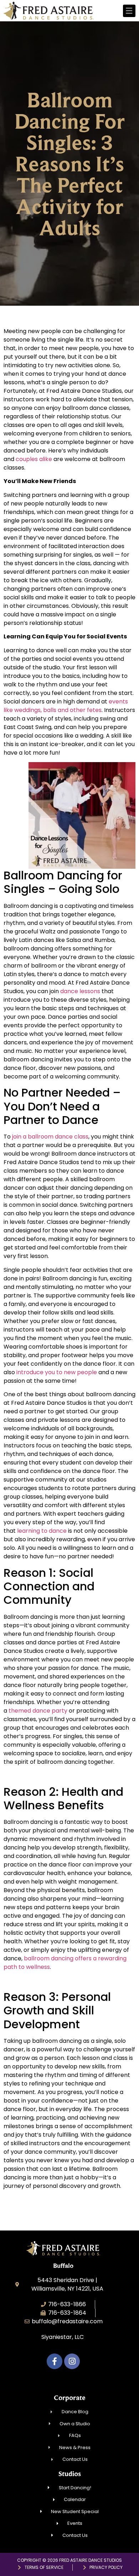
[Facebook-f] (55, 2361)
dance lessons (80, 991)
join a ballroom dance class (50, 1137)
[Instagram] (72, 2361)
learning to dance (42, 1531)
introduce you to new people (57, 1372)
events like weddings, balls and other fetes (66, 706)
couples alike (34, 459)
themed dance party (38, 1711)
